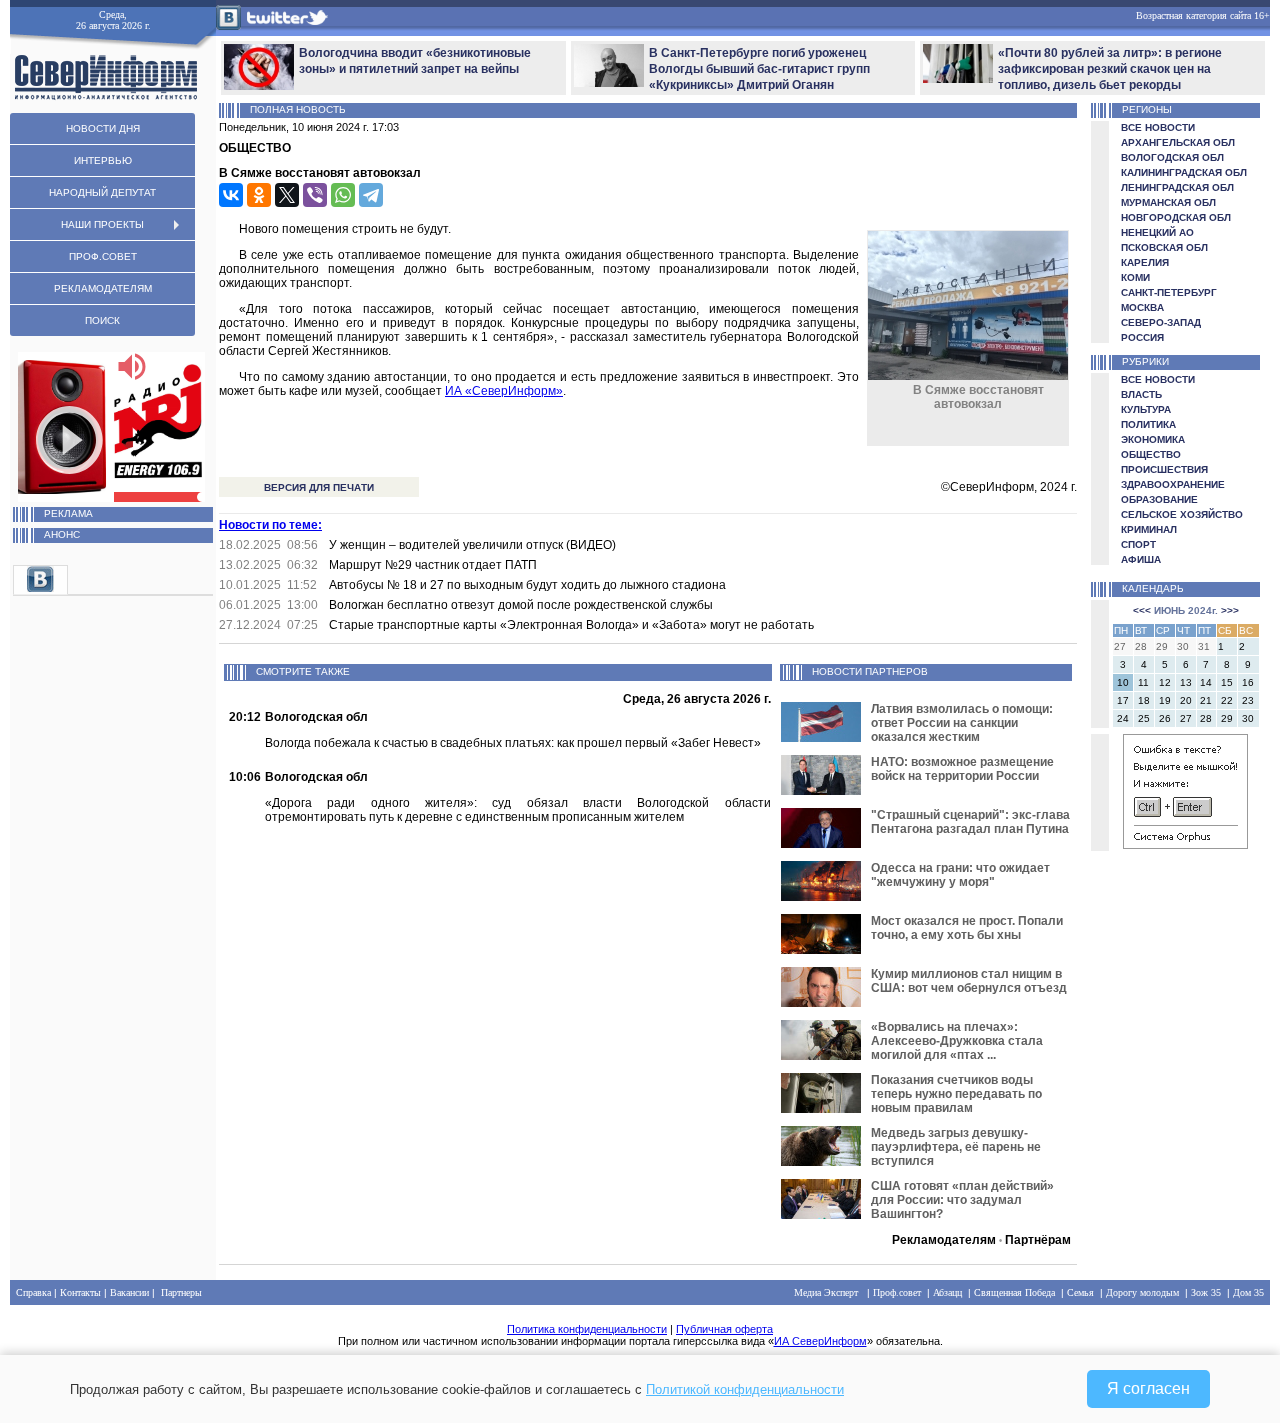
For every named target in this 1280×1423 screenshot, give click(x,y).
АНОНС (62, 534)
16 (1248, 682)
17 (1123, 700)
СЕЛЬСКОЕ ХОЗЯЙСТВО (1182, 514)
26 (1165, 718)
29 (1227, 718)
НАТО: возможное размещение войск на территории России (962, 769)
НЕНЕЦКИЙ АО (1157, 232)
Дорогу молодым (1142, 1292)
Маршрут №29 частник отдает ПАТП (433, 565)
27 (1186, 718)
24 (1123, 718)
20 (1186, 700)
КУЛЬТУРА (1146, 409)
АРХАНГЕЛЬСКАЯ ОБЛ (1178, 142)
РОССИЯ (1142, 337)
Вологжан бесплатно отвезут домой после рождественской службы (521, 605)
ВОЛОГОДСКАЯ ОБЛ (1172, 157)
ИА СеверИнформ (820, 1341)
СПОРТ (1138, 544)
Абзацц (947, 1292)
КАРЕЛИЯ (1145, 262)
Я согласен (1148, 1388)
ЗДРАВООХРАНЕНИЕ (1173, 484)
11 (1143, 682)
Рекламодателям (944, 1240)
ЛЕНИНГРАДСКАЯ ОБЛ (1177, 187)
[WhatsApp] (343, 195)
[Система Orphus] (1185, 845)
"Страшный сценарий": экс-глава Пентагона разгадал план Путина (970, 822)
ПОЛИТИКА (1148, 424)
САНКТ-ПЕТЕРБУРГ (1169, 292)
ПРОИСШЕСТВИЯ (1164, 469)
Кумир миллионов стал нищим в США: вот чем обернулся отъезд (969, 981)
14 (1206, 682)
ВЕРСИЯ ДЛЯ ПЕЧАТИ (319, 487)
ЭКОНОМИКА (1153, 439)
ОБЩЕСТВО (1151, 454)
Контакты (80, 1292)
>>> (1230, 610)
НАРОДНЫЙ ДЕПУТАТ (102, 192)
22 (1227, 700)
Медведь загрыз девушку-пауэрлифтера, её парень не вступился (956, 1147)
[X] (287, 195)
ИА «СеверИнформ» (504, 391)
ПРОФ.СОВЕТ (103, 256)
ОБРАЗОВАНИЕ (1159, 499)
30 (1248, 718)
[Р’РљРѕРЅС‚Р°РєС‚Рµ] (231, 195)
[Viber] (315, 195)
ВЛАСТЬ (1141, 394)
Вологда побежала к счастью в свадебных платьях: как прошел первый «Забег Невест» (513, 743)
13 (1186, 682)
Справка (33, 1292)
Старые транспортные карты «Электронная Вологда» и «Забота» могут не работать (571, 625)
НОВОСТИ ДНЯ (103, 128)
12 (1165, 682)
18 (1144, 700)
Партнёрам (1038, 1240)
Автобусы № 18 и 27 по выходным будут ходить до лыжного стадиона (527, 585)
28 (1206, 718)
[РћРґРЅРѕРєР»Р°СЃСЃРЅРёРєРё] (259, 195)
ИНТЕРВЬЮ (103, 160)
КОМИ (1135, 277)
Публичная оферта (724, 1329)
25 (1144, 718)
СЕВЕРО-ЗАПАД (1161, 322)
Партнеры (181, 1292)
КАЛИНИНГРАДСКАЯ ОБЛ (1184, 172)
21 (1206, 700)
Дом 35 (1248, 1292)
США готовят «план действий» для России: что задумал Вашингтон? (962, 1200)
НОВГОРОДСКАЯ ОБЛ (1176, 217)
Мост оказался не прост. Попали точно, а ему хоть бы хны (967, 928)
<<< (1142, 610)
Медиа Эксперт (826, 1292)
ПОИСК (102, 320)
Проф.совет (897, 1292)
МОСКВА (1142, 307)
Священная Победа (1014, 1292)
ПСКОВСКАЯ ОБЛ (1164, 247)
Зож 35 (1206, 1292)
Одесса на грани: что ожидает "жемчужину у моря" (960, 875)
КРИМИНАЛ (1149, 529)
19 (1165, 700)
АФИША (1141, 559)
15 (1227, 682)
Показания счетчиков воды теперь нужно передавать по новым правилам (956, 1094)
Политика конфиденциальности (587, 1329)
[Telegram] (371, 195)
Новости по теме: (270, 525)
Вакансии (129, 1292)
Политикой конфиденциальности (745, 1389)
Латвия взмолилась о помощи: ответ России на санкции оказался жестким (962, 723)
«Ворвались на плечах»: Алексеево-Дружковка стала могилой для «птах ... (957, 1041)
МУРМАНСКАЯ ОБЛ (1168, 202)
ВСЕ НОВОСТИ (1158, 127)
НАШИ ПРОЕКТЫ (102, 224)
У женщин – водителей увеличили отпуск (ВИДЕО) (472, 545)
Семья (1080, 1292)
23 (1248, 700)
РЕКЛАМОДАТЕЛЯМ (103, 288)
